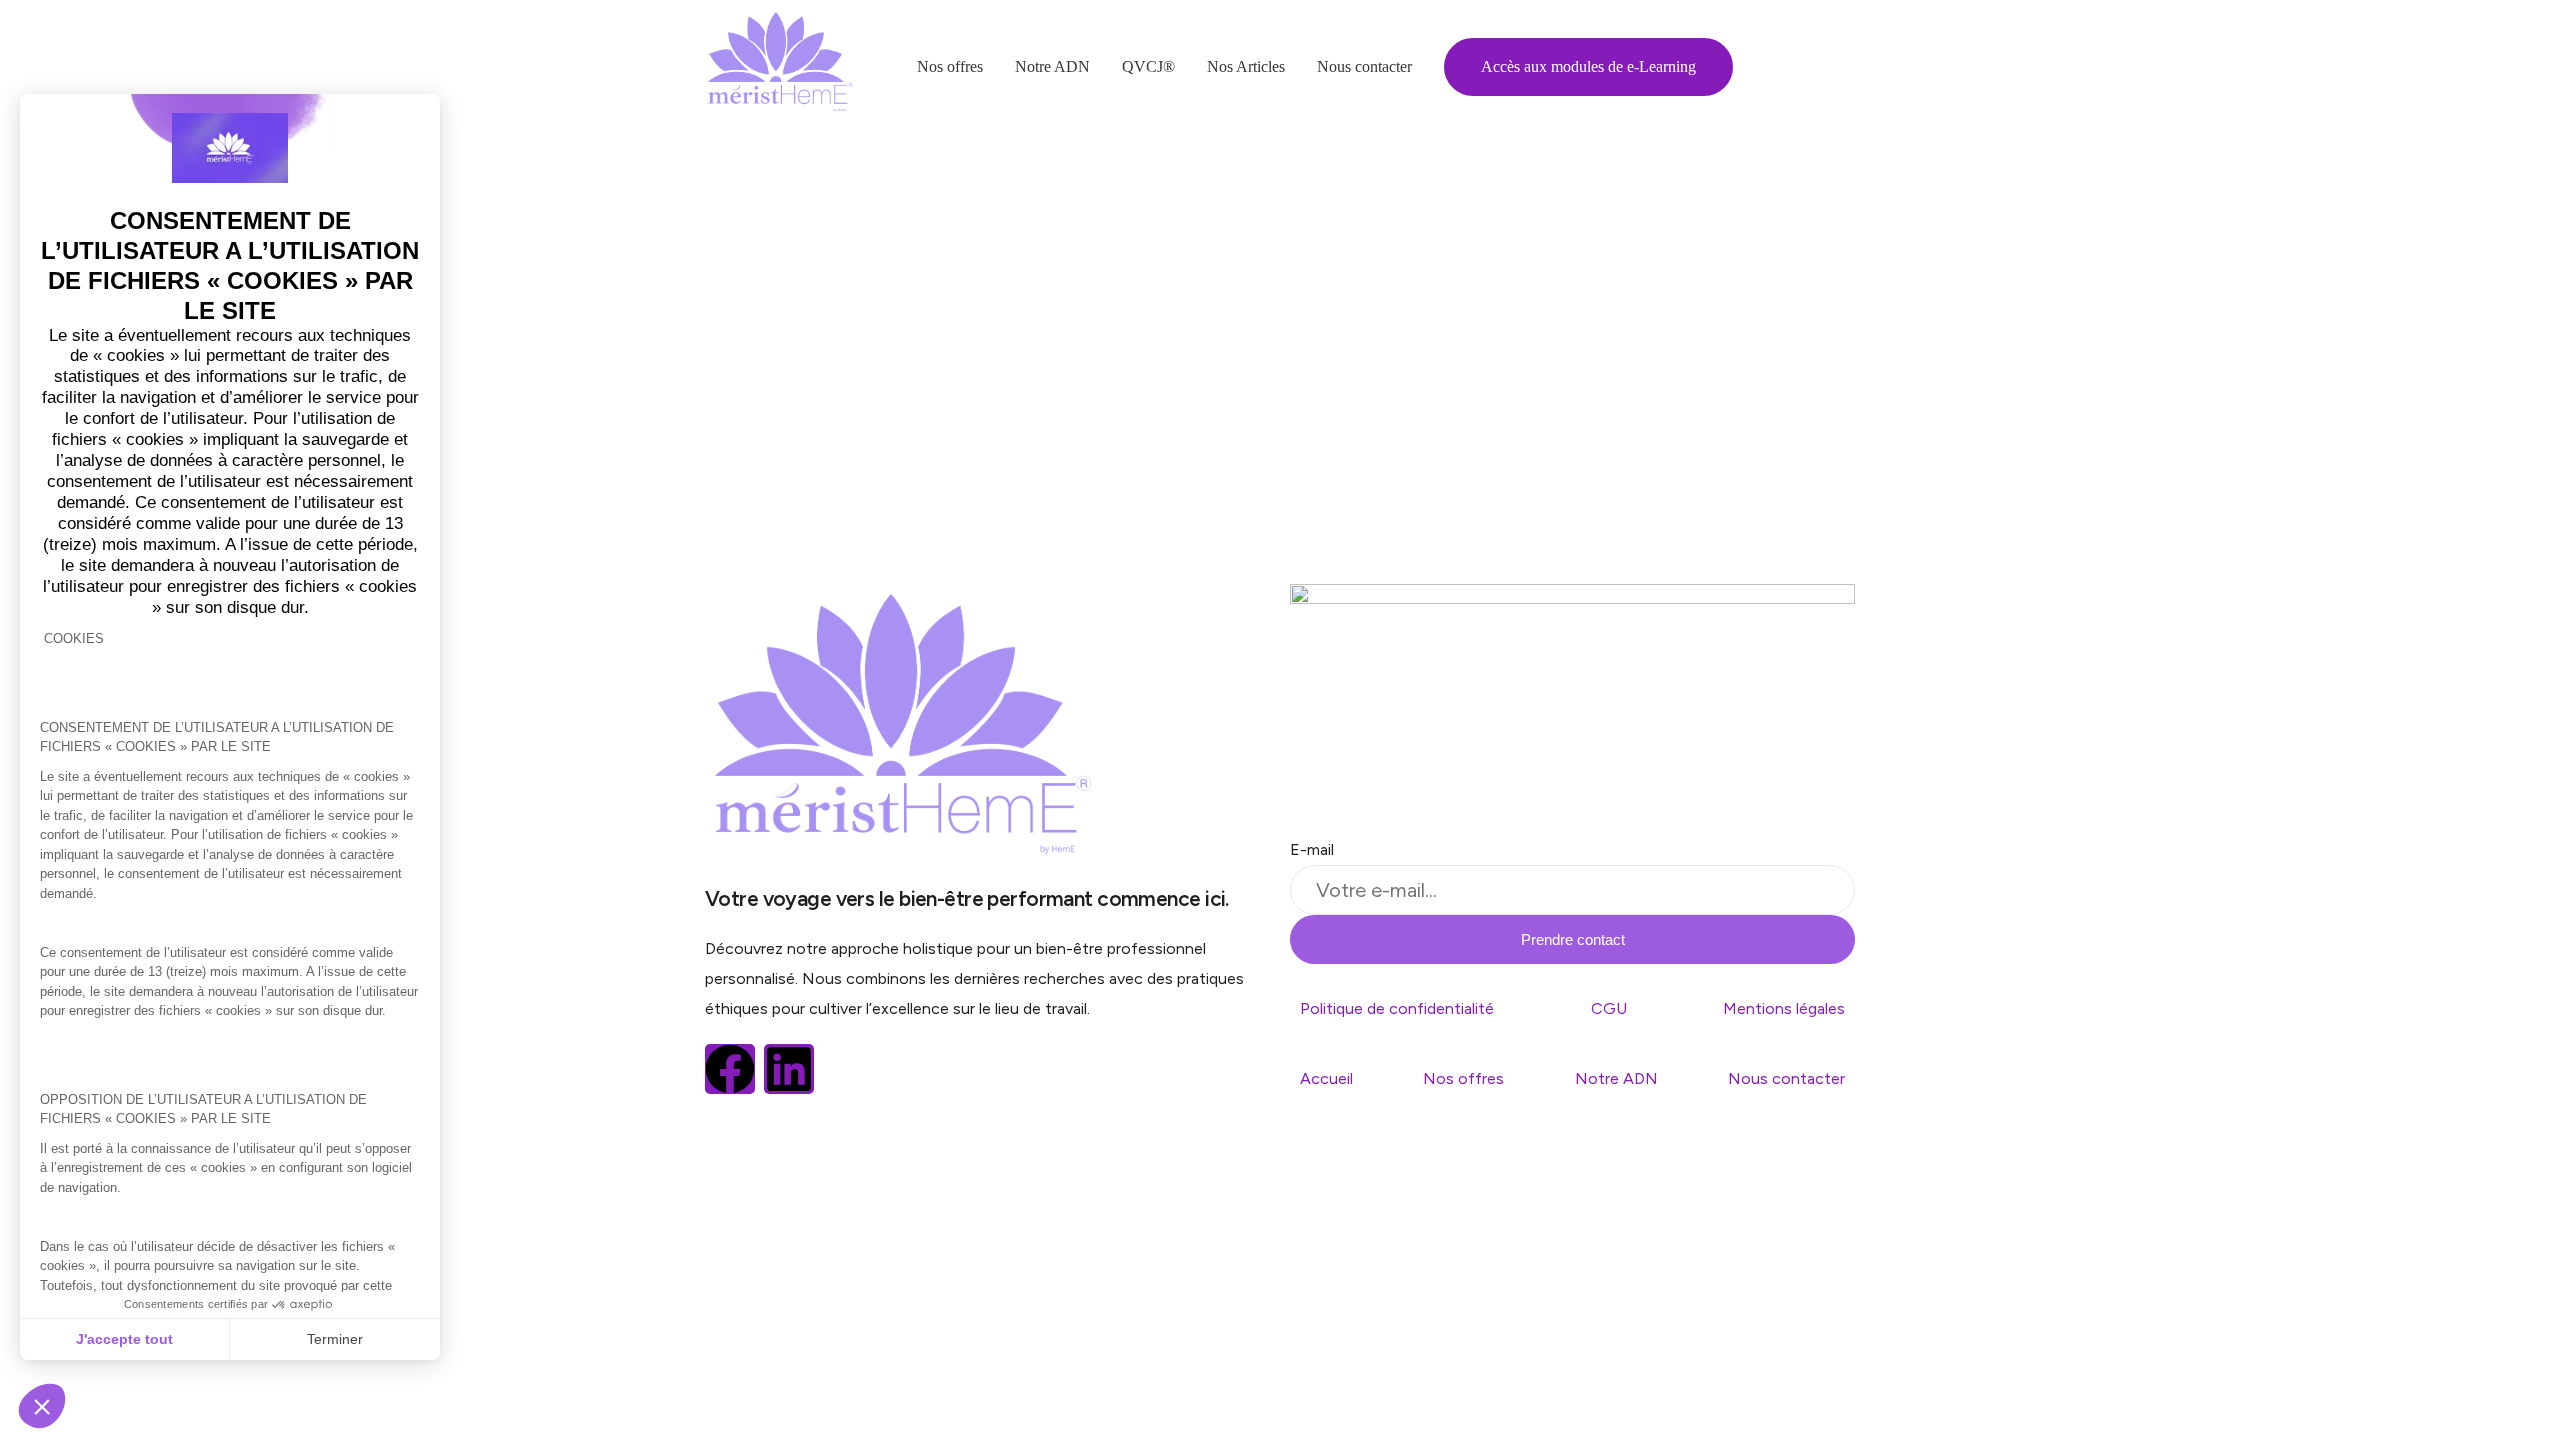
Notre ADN (1616, 1078)
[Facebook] (730, 1069)
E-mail (1312, 849)
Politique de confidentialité (1397, 1008)
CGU (1609, 1008)
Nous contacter (1786, 1078)
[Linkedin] (789, 1069)
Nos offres (1463, 1078)
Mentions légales (1784, 1008)
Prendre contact (1573, 939)
